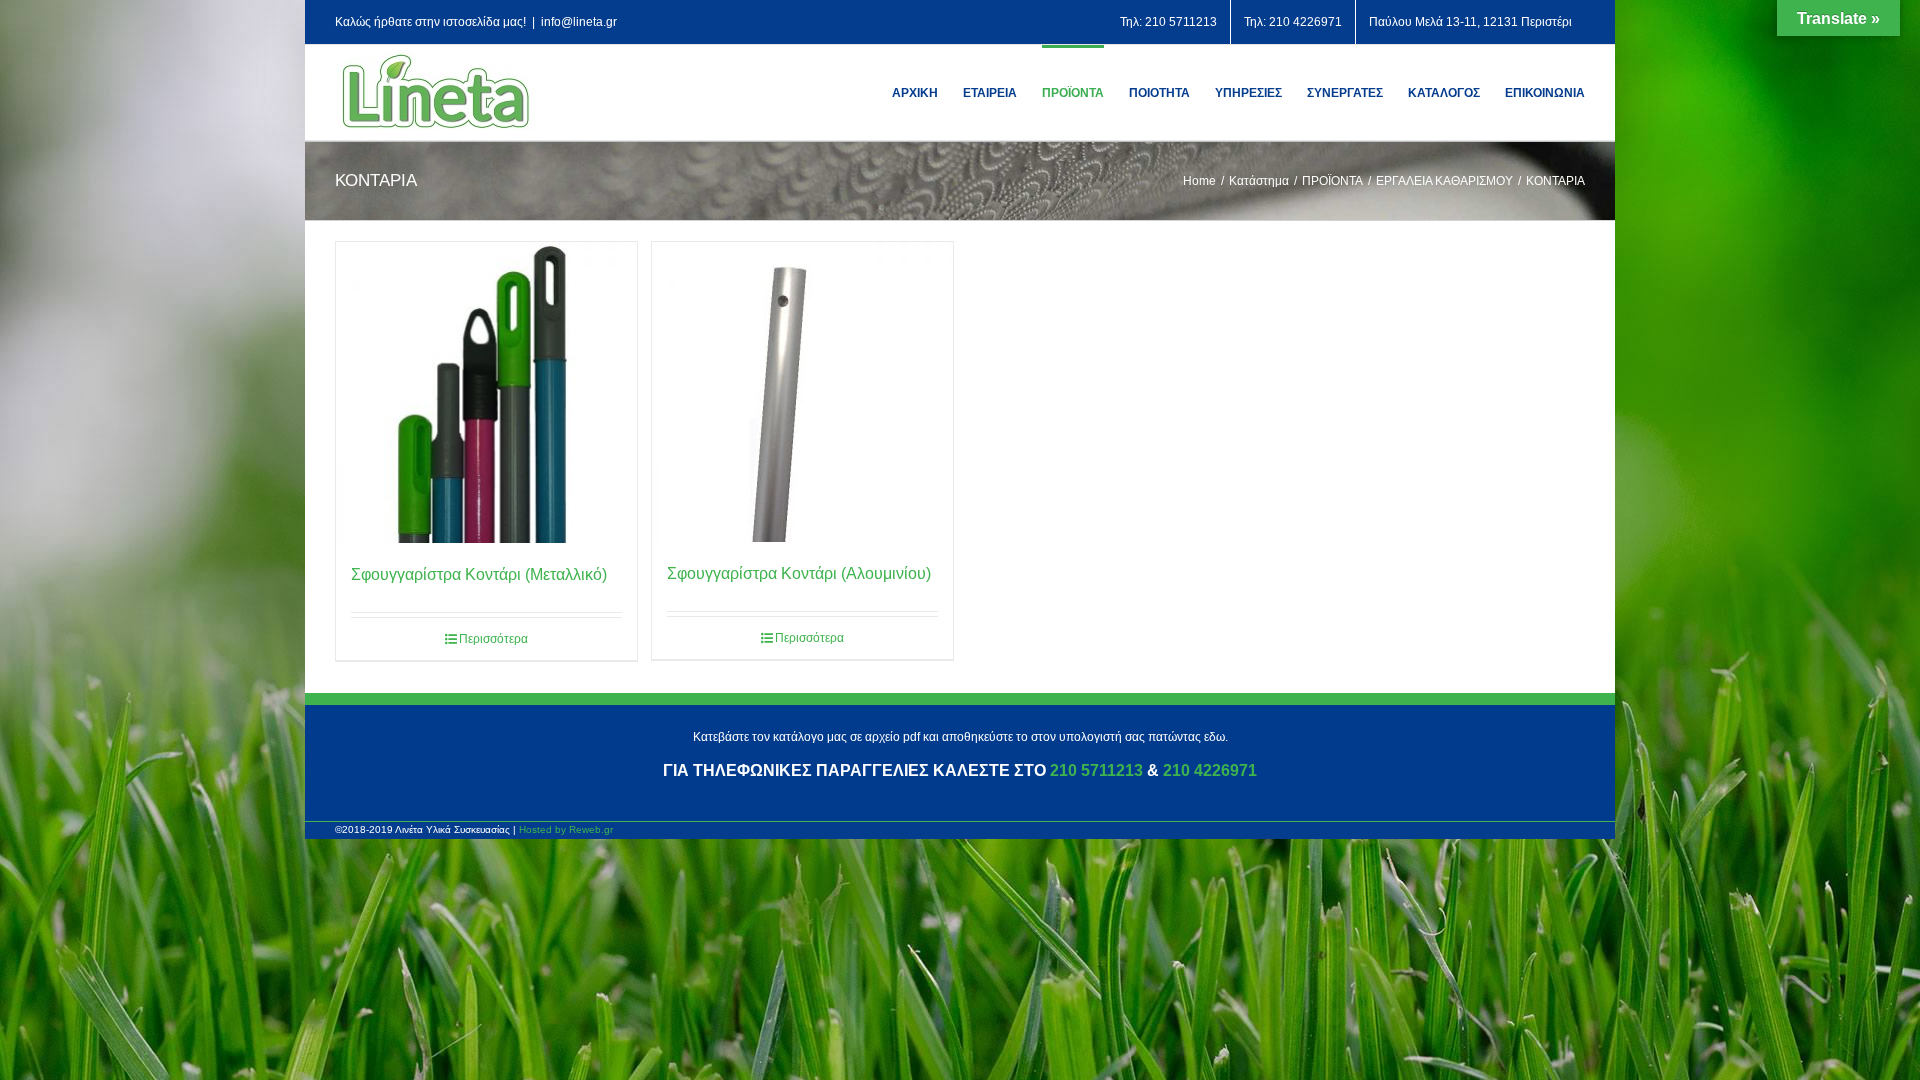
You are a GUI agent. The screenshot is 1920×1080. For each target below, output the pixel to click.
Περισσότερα (493, 639)
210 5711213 (1096, 770)
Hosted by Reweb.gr (566, 829)
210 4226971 (1210, 770)
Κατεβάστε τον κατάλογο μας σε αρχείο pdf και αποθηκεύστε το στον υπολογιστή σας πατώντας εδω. (960, 737)
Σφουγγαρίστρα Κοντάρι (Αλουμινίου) (799, 573)
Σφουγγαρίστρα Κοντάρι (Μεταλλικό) (479, 574)
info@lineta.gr (579, 22)
